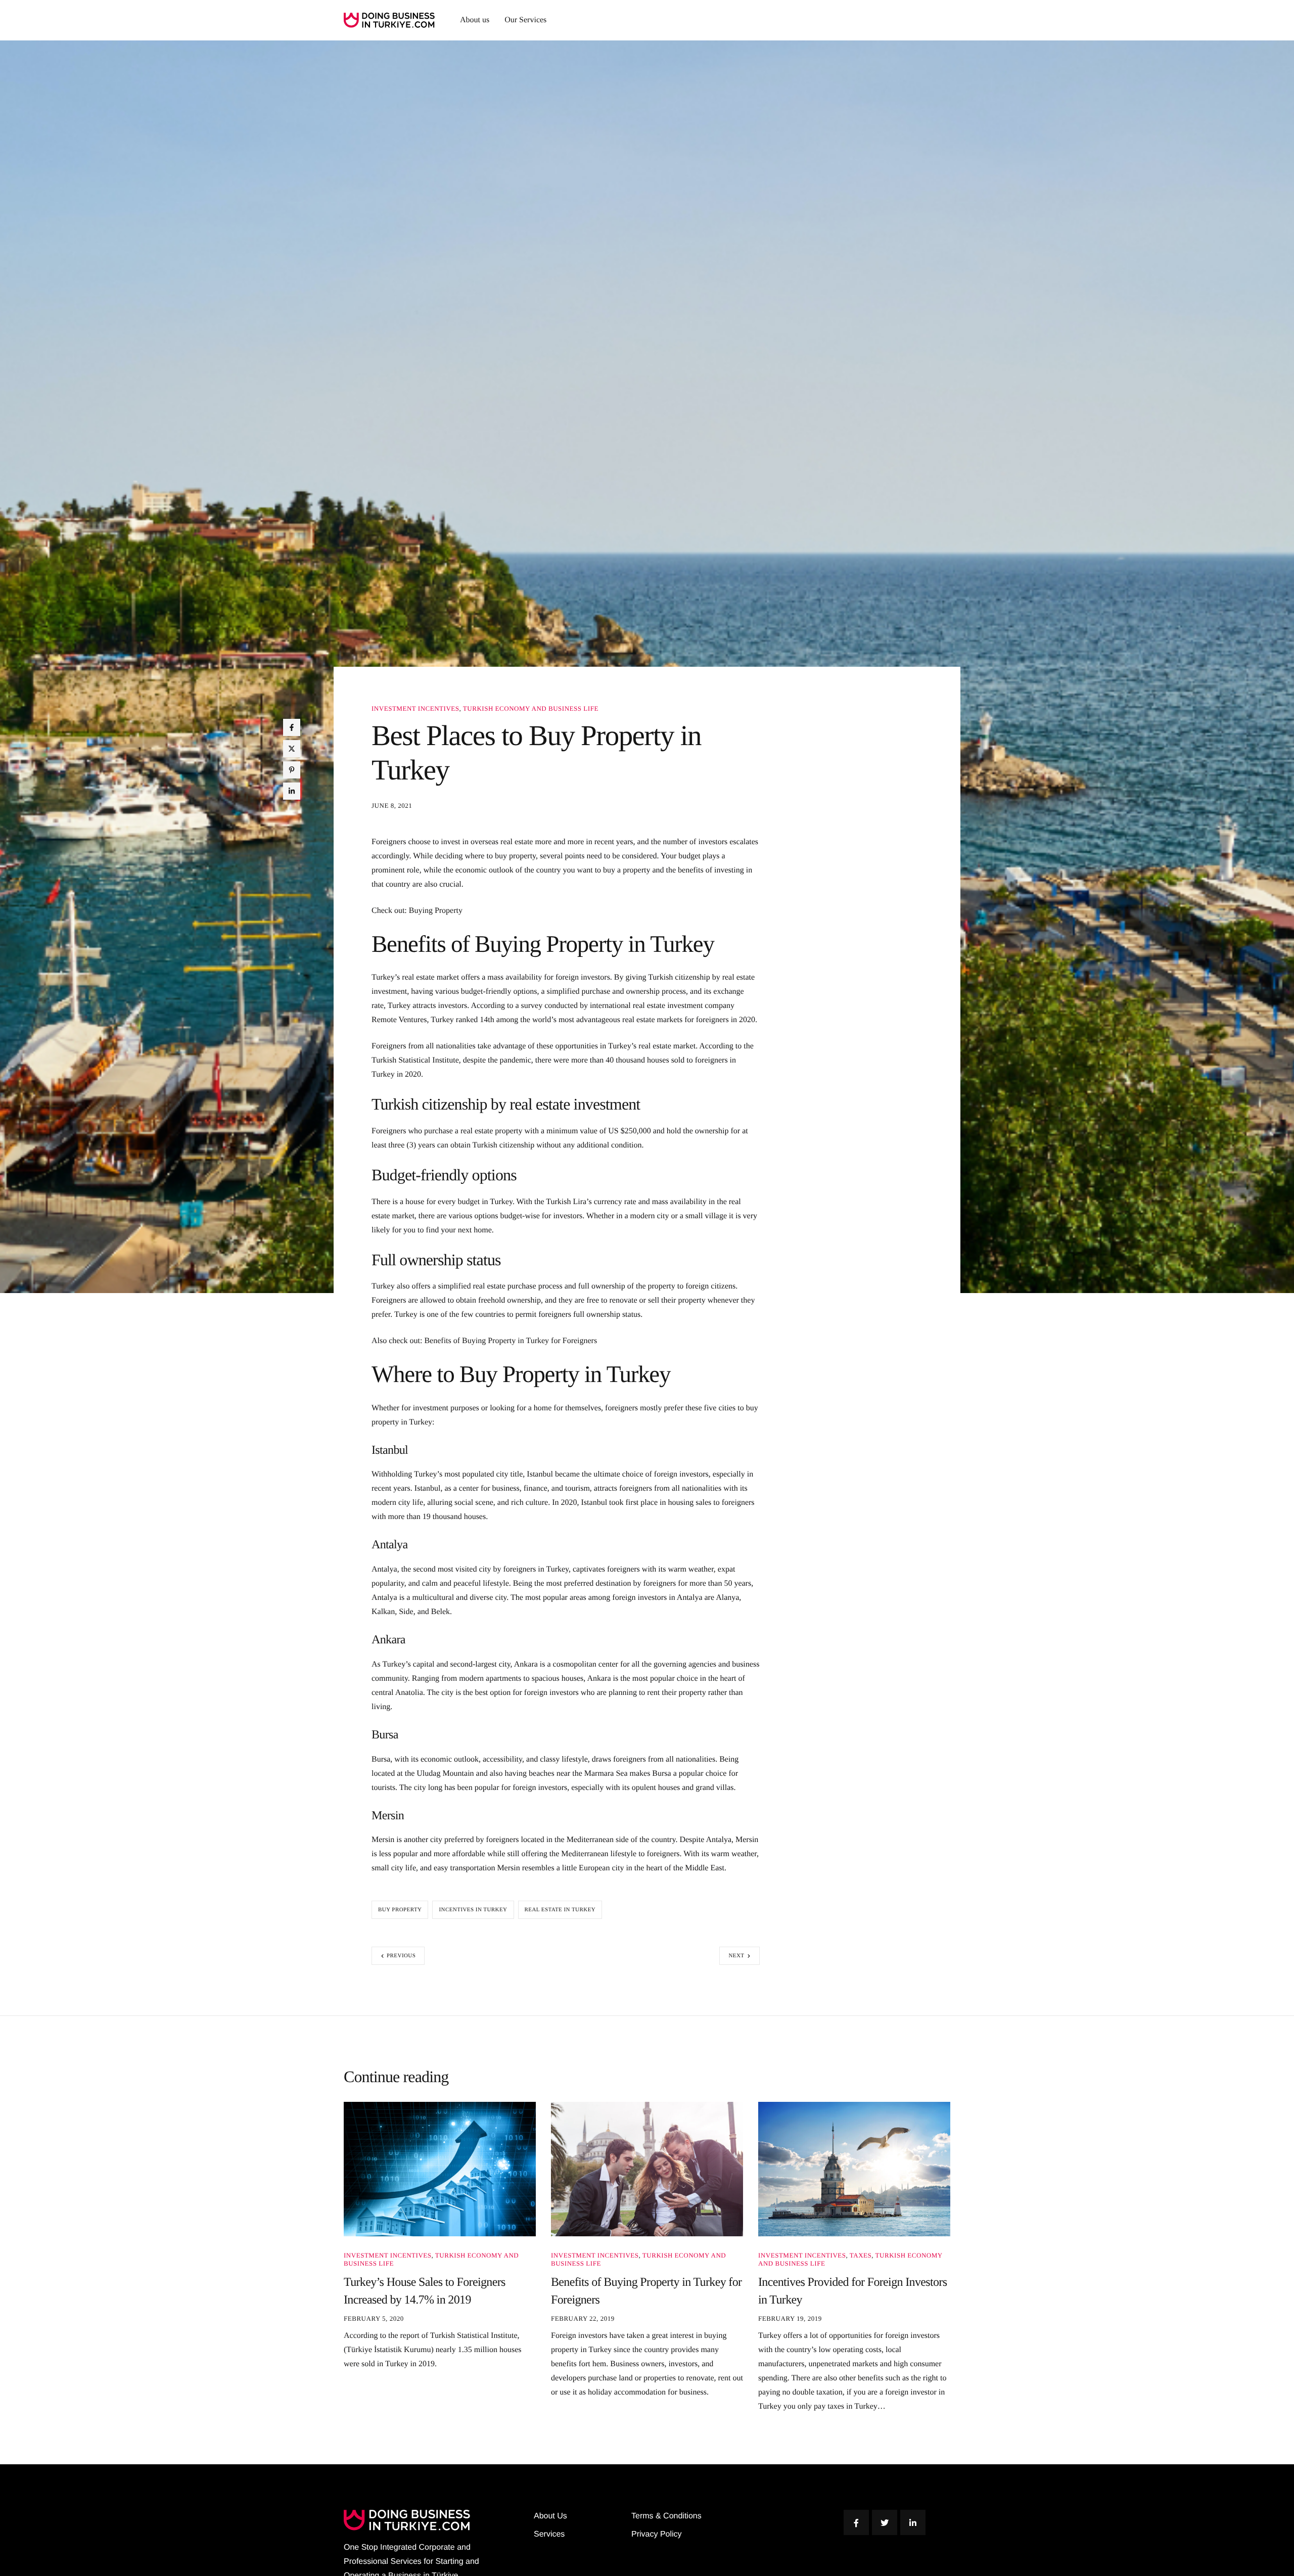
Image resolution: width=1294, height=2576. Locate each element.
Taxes (861, 2255)
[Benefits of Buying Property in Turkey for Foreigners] (647, 2169)
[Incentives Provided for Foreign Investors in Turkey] (854, 2169)
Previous (401, 1956)
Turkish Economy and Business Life (531, 708)
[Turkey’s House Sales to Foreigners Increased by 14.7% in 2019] (440, 2169)
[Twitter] (885, 2522)
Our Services (525, 20)
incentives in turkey (473, 1910)
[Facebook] (856, 2522)
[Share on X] (292, 749)
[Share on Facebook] (292, 727)
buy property (400, 1910)
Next (736, 1956)
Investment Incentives (415, 708)
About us (475, 20)
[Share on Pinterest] (292, 770)
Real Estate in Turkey (560, 1910)
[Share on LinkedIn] (292, 791)
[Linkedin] (913, 2522)
